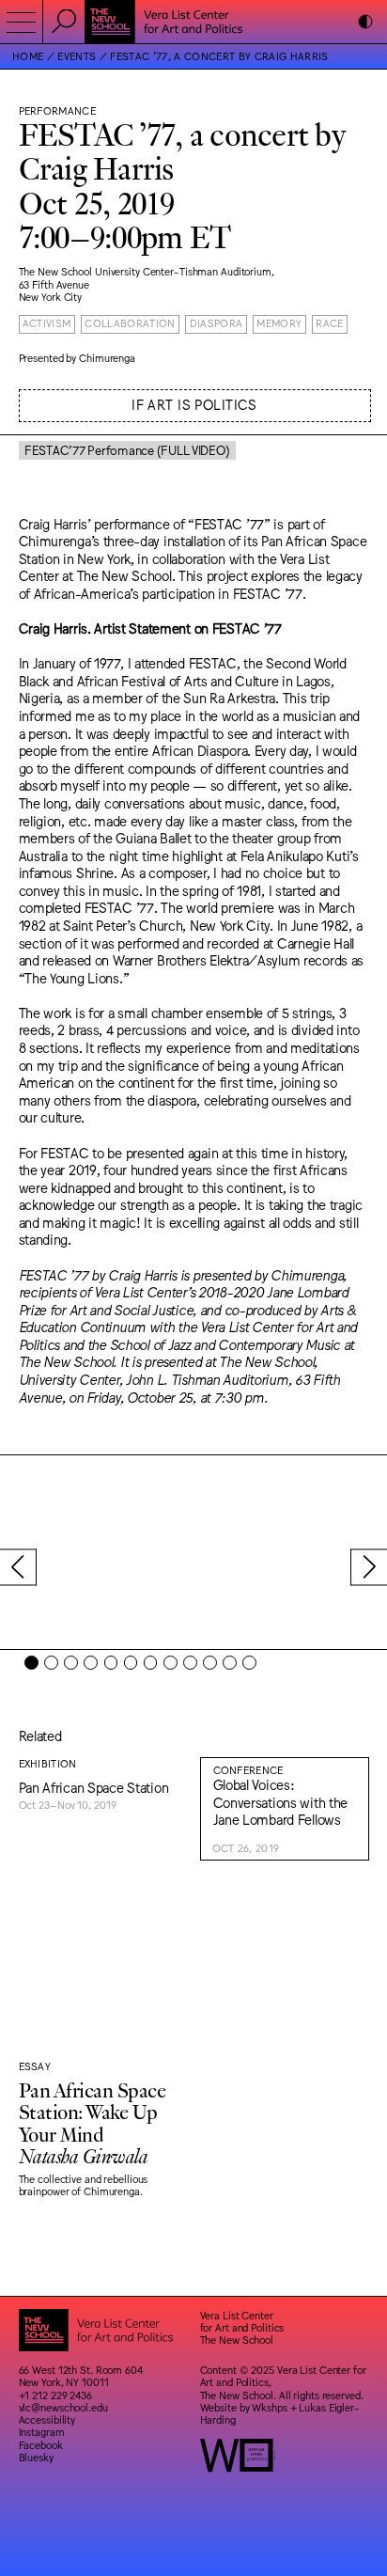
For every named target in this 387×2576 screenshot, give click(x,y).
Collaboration (130, 323)
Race (329, 323)
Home (28, 56)
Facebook (41, 2445)
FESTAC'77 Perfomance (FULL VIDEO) (127, 450)
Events (77, 56)
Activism (47, 323)
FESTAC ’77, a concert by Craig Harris (219, 56)
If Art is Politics (194, 404)
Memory (279, 323)
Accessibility (47, 2419)
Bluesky (36, 2457)
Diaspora (217, 323)
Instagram (42, 2432)
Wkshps (269, 2407)
